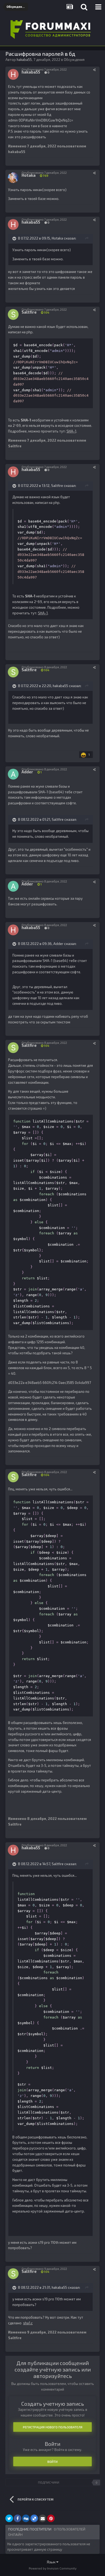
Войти (52, 2461)
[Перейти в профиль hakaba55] (13, 74)
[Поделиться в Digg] (26, 2518)
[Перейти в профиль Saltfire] (13, 314)
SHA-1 (71, 431)
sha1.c (28, 2323)
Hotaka (57, 238)
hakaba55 (60, 686)
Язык (52, 2562)
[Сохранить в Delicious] (34, 2518)
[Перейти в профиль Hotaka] (13, 178)
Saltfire (57, 486)
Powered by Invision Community (53, 2568)
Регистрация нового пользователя (53, 2427)
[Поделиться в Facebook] (17, 2518)
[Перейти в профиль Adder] (13, 774)
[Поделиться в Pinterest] (51, 2518)
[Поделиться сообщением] (94, 70)
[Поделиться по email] (43, 2518)
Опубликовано (44, 69)
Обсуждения (74, 60)
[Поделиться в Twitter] (9, 2518)
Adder (58, 944)
